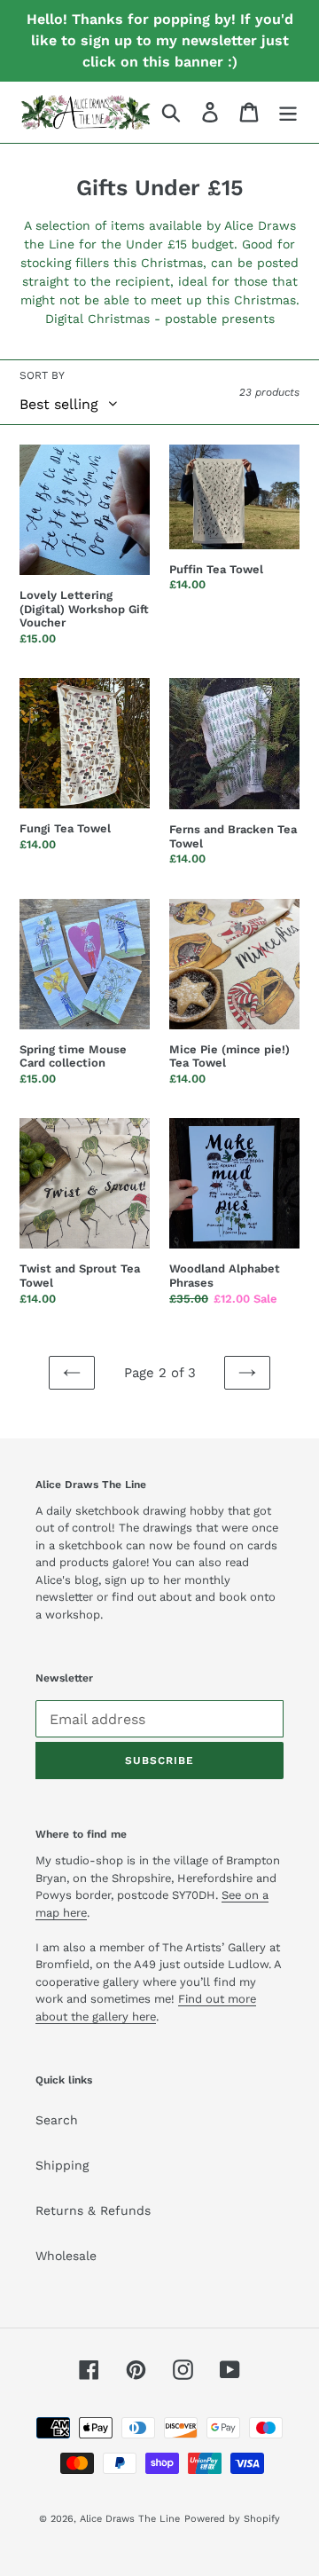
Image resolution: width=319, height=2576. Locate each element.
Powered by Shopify (232, 2519)
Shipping (62, 2165)
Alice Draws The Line (130, 2519)
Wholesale (66, 2256)
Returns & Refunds (93, 2210)
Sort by (42, 375)
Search (57, 2120)
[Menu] (288, 112)
